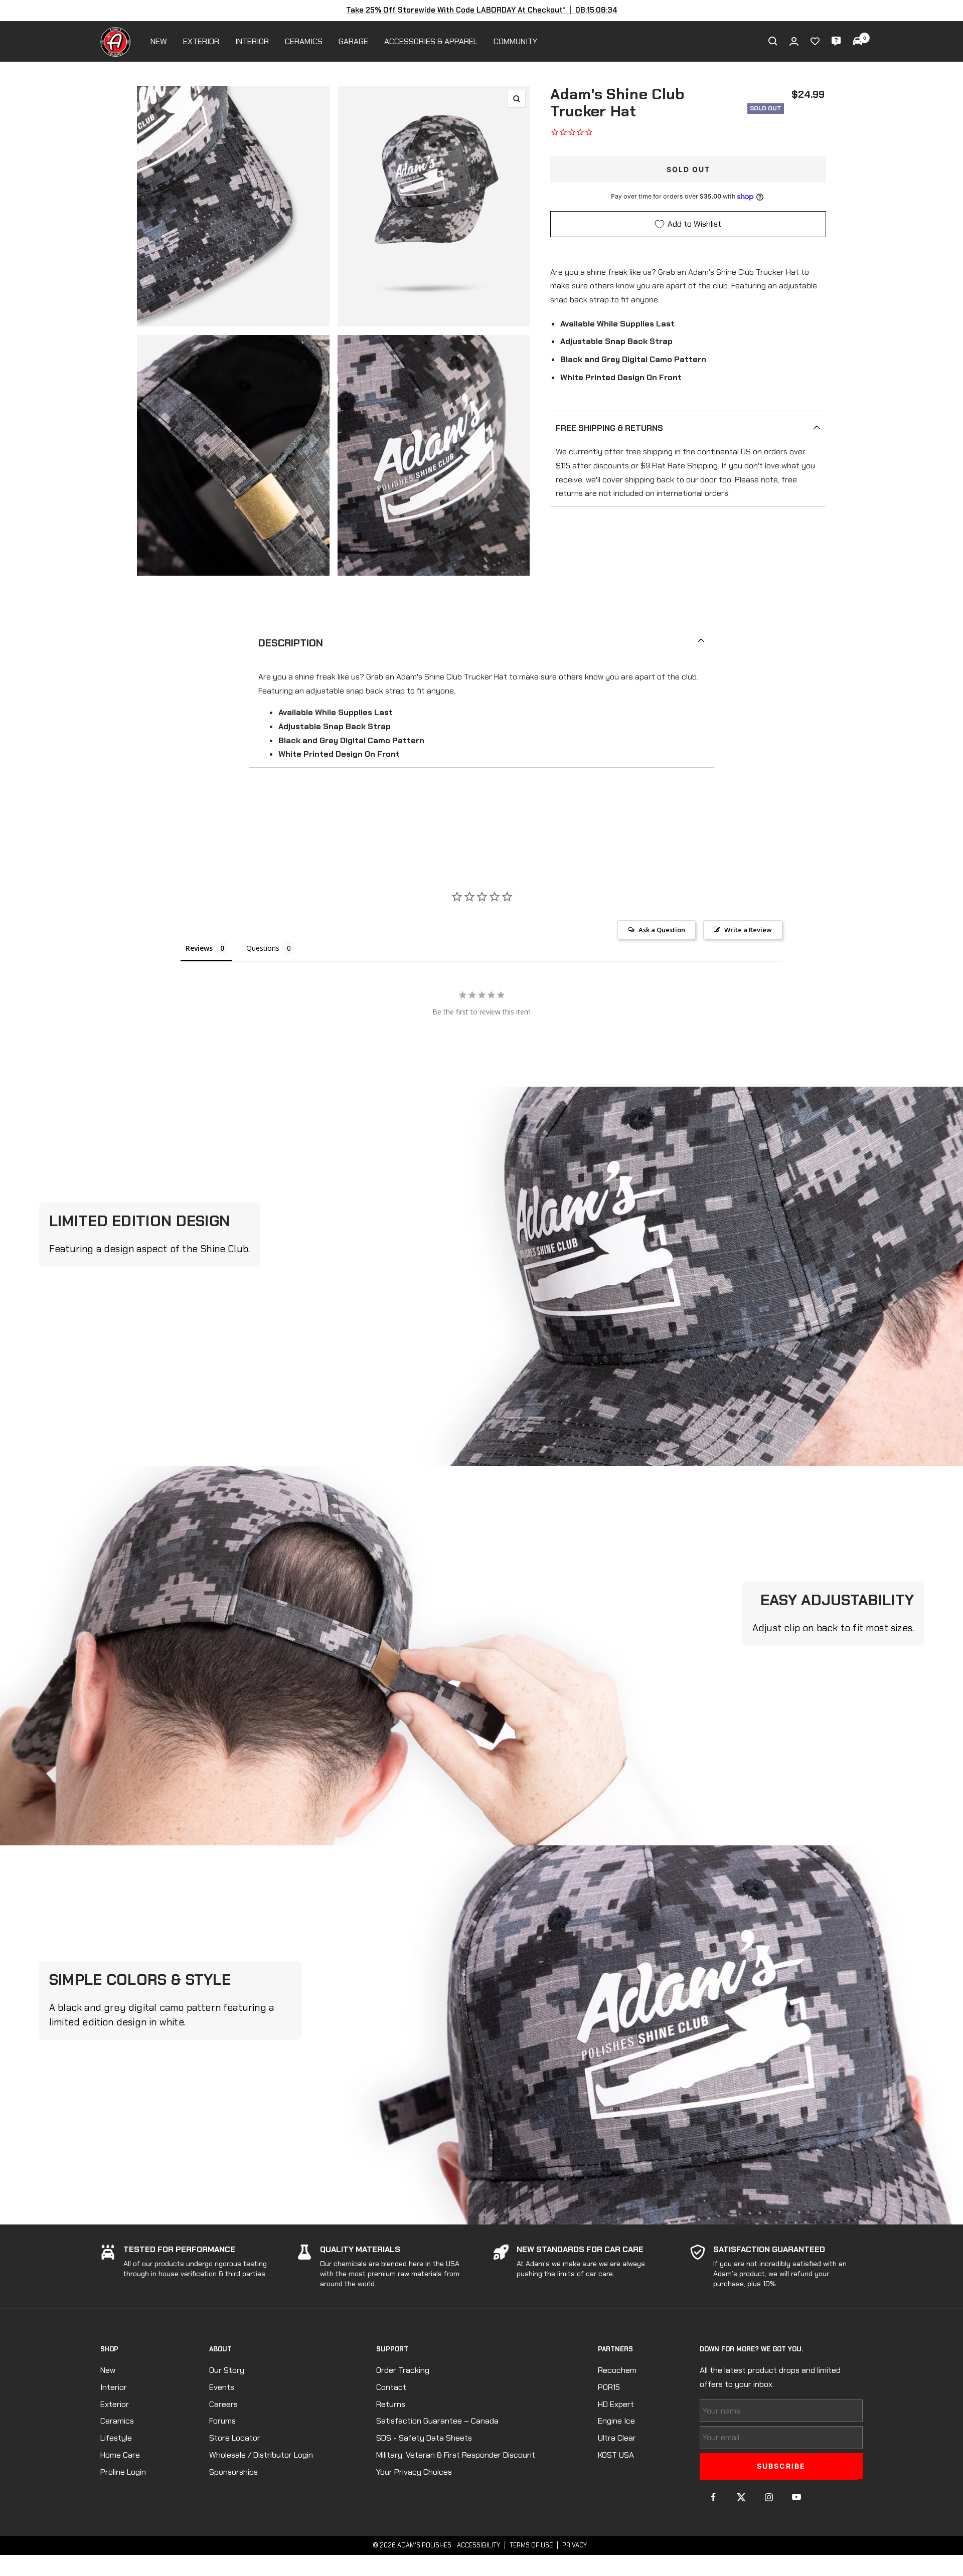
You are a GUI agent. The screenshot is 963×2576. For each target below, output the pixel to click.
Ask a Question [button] (662, 930)
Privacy (575, 2545)
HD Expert (616, 2404)
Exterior (115, 2404)
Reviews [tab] (199, 948)
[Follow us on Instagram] (769, 2497)
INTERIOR (252, 41)
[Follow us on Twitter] (741, 2497)
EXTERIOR (201, 41)
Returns (391, 2404)
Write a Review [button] (748, 930)
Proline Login (123, 2472)
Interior (114, 2387)
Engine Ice (616, 2421)
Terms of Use (531, 2545)
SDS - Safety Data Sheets (424, 2438)
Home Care (120, 2455)
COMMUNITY (515, 41)
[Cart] (858, 41)
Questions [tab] (263, 948)
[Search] (773, 41)
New (108, 2370)
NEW (159, 41)
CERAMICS (304, 41)
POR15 (609, 2387)
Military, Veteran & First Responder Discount (456, 2455)
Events (222, 2387)
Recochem (617, 2370)
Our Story (227, 2370)
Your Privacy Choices (414, 2472)
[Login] (794, 41)
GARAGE (353, 41)
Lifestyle (116, 2438)
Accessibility (478, 2545)
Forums (222, 2421)
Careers (223, 2404)
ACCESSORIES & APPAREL (431, 41)
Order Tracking (403, 2370)
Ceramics (117, 2421)
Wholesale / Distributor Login (261, 2455)
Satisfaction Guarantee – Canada (437, 2421)
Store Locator (235, 2438)
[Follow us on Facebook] (713, 2497)
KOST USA (616, 2455)
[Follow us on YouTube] (796, 2497)
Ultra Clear (617, 2438)
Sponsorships (233, 2472)
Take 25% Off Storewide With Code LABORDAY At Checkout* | (482, 10)
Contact (391, 2387)
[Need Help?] (836, 41)
